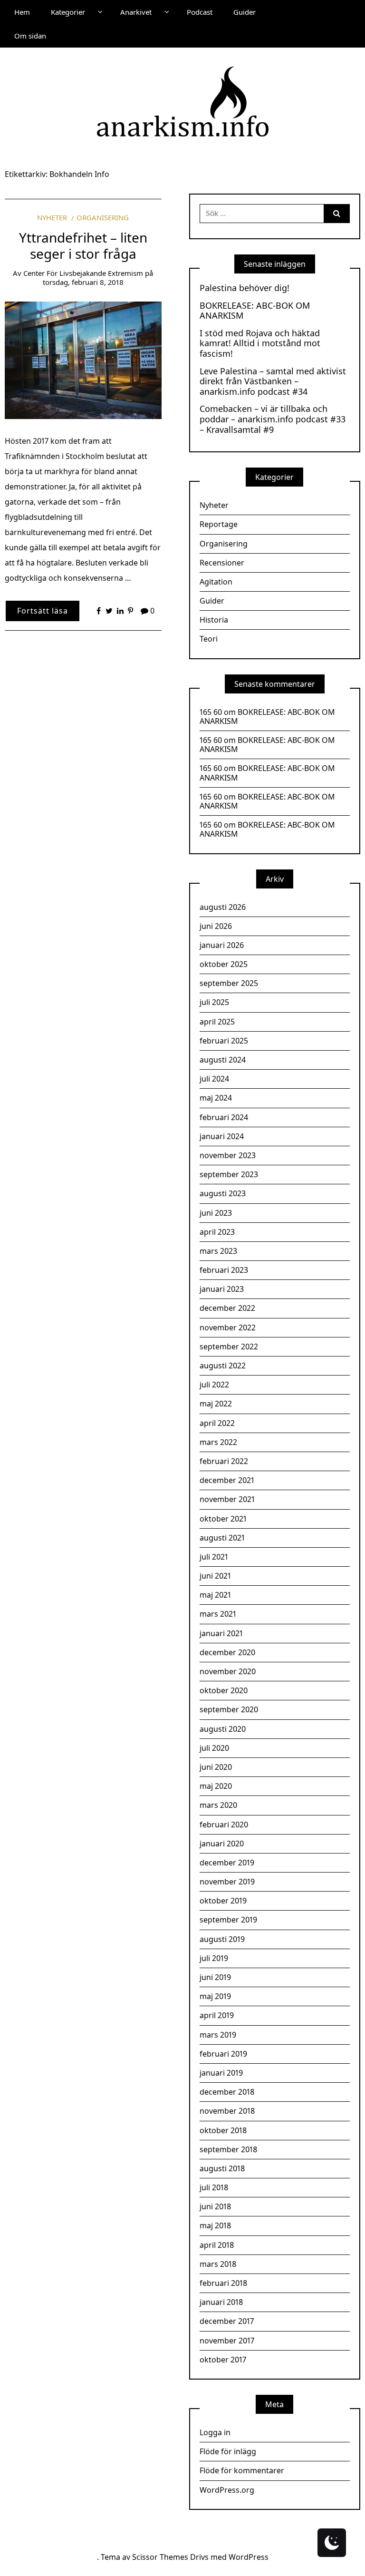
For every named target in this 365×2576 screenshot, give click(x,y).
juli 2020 (214, 1748)
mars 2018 (218, 2264)
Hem (22, 12)
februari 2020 (224, 1825)
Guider (245, 12)
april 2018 (217, 2245)
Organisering (103, 217)
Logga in (215, 2432)
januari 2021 (221, 1633)
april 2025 (217, 1022)
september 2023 (229, 1174)
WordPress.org (227, 2490)
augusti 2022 (223, 1366)
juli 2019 (214, 1958)
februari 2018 (223, 2283)
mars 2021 (218, 1614)
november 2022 (228, 1327)
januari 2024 (222, 1136)
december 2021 (227, 1480)
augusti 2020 (223, 1729)
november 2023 (228, 1155)
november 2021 (227, 1499)
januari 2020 (222, 1844)
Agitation (216, 582)
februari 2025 (224, 1041)
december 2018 (227, 2092)
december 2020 (227, 1652)
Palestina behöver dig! (245, 288)
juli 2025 (214, 1002)
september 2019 (228, 1920)
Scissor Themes (160, 2557)
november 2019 (227, 1882)
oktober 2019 (223, 1901)
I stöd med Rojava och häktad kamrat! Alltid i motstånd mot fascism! (260, 344)
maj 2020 (216, 1786)
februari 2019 (223, 2054)
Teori (209, 639)
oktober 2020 (224, 1690)
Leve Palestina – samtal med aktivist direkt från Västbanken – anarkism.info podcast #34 (273, 382)
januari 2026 (222, 945)
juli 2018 (214, 2187)
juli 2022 (214, 1385)
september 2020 (229, 1709)
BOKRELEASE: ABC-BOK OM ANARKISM (255, 311)
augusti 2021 (222, 1538)
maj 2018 (215, 2225)
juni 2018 (215, 2206)
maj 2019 (215, 1996)
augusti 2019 (222, 1939)
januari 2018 (221, 2302)
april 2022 (217, 1423)
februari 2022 (224, 1461)
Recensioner (222, 563)
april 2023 (217, 1232)
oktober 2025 (224, 964)
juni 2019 (215, 1977)
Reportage (219, 524)
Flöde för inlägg (228, 2451)
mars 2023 (218, 1251)
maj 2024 (216, 1098)
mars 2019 (218, 2035)
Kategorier (68, 12)
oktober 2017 (223, 2360)
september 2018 (228, 2149)
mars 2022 (218, 1442)
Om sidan (30, 36)
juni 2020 (216, 1767)
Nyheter (52, 217)
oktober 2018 (223, 2130)
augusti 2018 (222, 2168)
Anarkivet (136, 12)
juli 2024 (214, 1079)
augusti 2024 (223, 1060)
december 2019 (227, 1863)
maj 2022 (216, 1404)
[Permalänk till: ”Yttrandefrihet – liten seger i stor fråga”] (83, 360)
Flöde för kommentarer (242, 2470)
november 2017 (227, 2341)
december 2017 (227, 2321)
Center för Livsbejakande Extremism (83, 273)
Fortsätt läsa (43, 611)
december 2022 (227, 1308)
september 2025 (229, 983)
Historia (214, 620)
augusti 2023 (223, 1193)
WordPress (249, 2557)
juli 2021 (214, 1557)
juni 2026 (216, 926)
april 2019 (217, 2015)
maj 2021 (215, 1595)
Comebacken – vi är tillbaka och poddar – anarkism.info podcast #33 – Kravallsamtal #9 (273, 419)
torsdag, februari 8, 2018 (83, 282)
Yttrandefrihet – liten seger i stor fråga (83, 245)
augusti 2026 (223, 907)
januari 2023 (222, 1289)
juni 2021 (215, 1576)
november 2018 (227, 2111)
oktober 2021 (223, 1519)
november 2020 (228, 1671)
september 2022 (229, 1347)
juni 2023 (216, 1213)
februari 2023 (224, 1270)
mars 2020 (218, 1805)
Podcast (200, 12)
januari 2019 (221, 2073)
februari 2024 (224, 1117)
